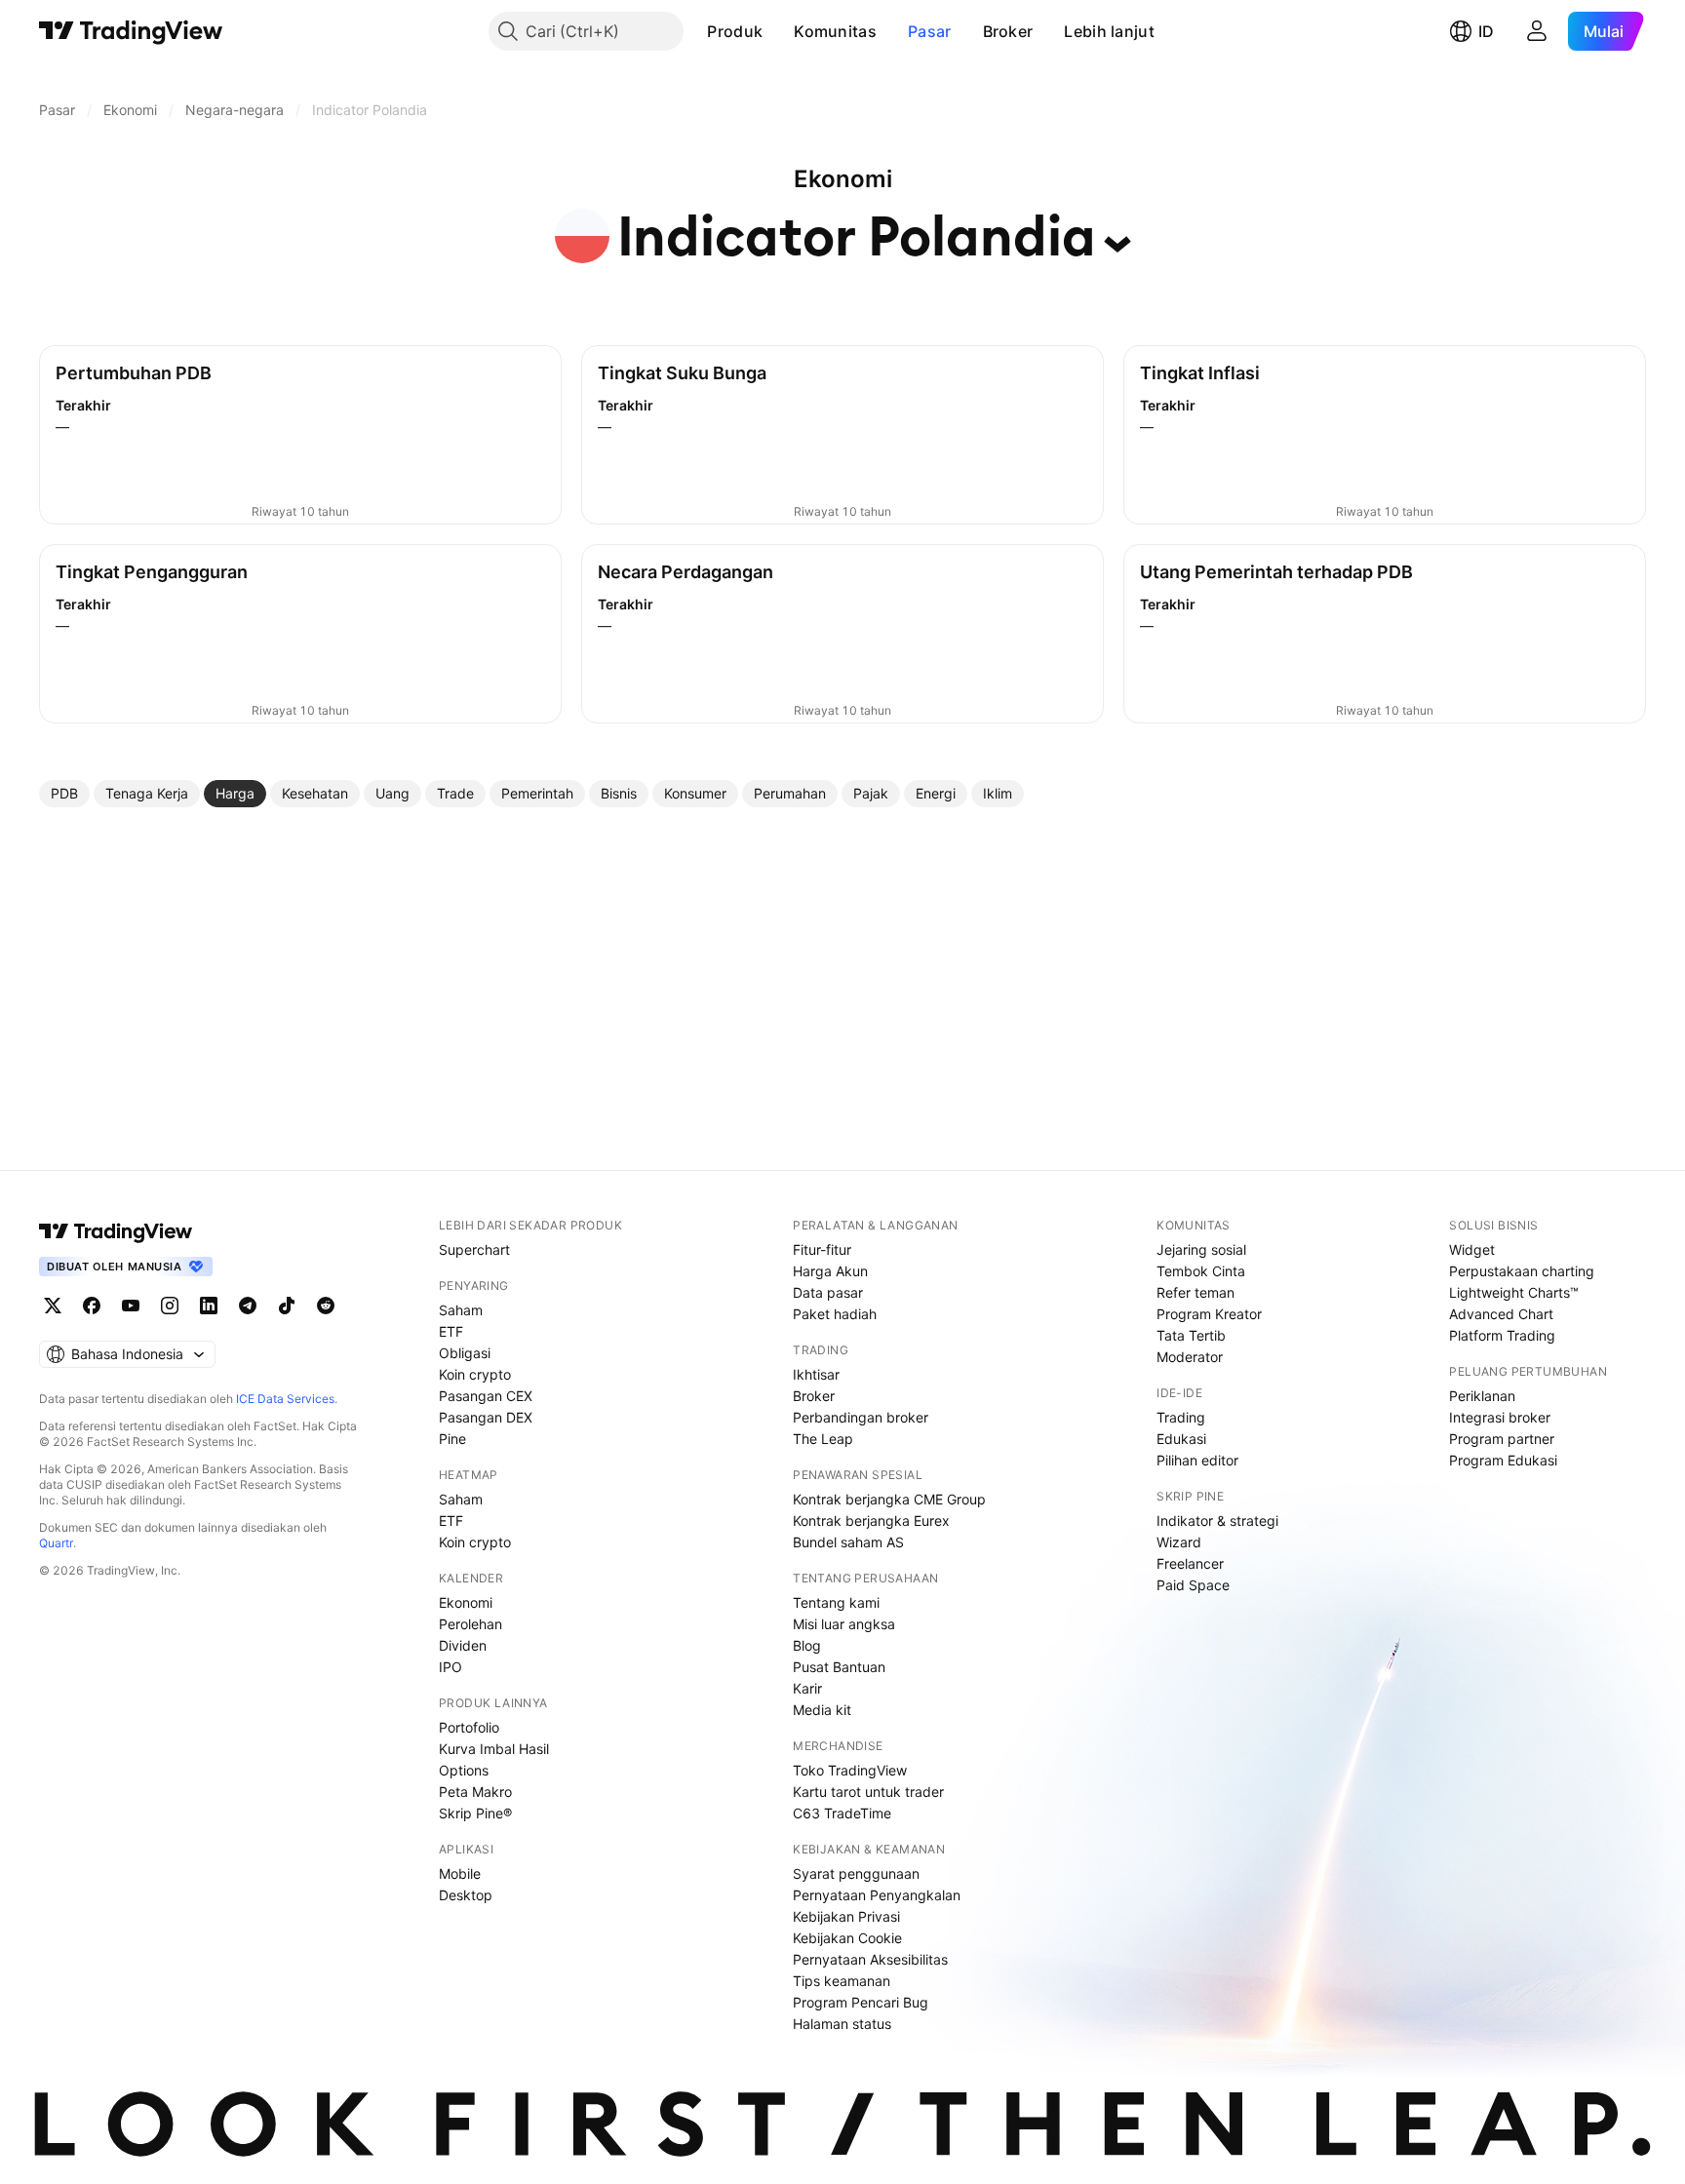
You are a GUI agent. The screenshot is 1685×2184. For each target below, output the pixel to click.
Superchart (474, 1249)
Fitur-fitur (822, 1249)
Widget (1472, 1249)
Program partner (1502, 1439)
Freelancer (1190, 1563)
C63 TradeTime (842, 1813)
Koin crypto (475, 1374)
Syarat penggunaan (856, 1873)
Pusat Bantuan (839, 1667)
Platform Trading (1502, 1335)
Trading (1181, 1417)
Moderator (1190, 1357)
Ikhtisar (816, 1374)
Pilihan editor (1197, 1460)
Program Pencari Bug (861, 2002)
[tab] (64, 794)
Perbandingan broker (861, 1417)
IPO (451, 1667)
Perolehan (470, 1624)
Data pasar (828, 1292)
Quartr (56, 1543)
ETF (451, 1331)
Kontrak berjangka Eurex (871, 1521)
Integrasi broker (1500, 1417)
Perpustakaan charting (1522, 1271)
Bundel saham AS (848, 1542)
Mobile (460, 1873)
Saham (461, 1310)
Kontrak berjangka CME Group (889, 1499)
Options (464, 1770)
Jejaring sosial (1201, 1249)
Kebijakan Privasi (846, 1916)
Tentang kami (836, 1602)
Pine (452, 1439)
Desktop (466, 1895)
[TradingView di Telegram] (248, 1306)
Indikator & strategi (1217, 1521)
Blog (807, 1645)
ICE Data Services (285, 1399)
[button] (777, 31)
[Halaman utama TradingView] (131, 31)
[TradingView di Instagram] (170, 1306)
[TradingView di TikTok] (287, 1306)
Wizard (1179, 1542)
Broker (1008, 31)
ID (1486, 31)
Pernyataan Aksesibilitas (870, 1959)
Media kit (822, 1710)
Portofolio (469, 1727)
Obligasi (465, 1353)
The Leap (823, 1439)
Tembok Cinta (1201, 1271)
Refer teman (1195, 1292)
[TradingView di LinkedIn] (209, 1306)
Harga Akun (830, 1271)
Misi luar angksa (844, 1624)
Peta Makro (475, 1792)
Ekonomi (466, 1602)
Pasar (930, 31)
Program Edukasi (1503, 1460)
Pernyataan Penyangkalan (877, 1895)
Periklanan (1482, 1396)
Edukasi (1181, 1439)
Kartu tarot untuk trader (868, 1792)
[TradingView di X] (53, 1306)
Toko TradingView (850, 1770)
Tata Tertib (1191, 1335)
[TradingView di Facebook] (92, 1306)
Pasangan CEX (486, 1396)
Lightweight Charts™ (1514, 1292)
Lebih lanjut (1109, 31)
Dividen (463, 1645)
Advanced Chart (1501, 1314)
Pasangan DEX (486, 1417)
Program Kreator (1209, 1314)
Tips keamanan (842, 1981)
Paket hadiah (835, 1314)
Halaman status (842, 2024)
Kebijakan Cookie (847, 1938)
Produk (735, 31)
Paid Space (1193, 1585)
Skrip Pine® (475, 1813)
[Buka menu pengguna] (1537, 31)
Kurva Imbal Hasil (494, 1749)
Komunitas (835, 31)
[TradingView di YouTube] (131, 1306)
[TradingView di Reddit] (326, 1306)
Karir (807, 1688)
